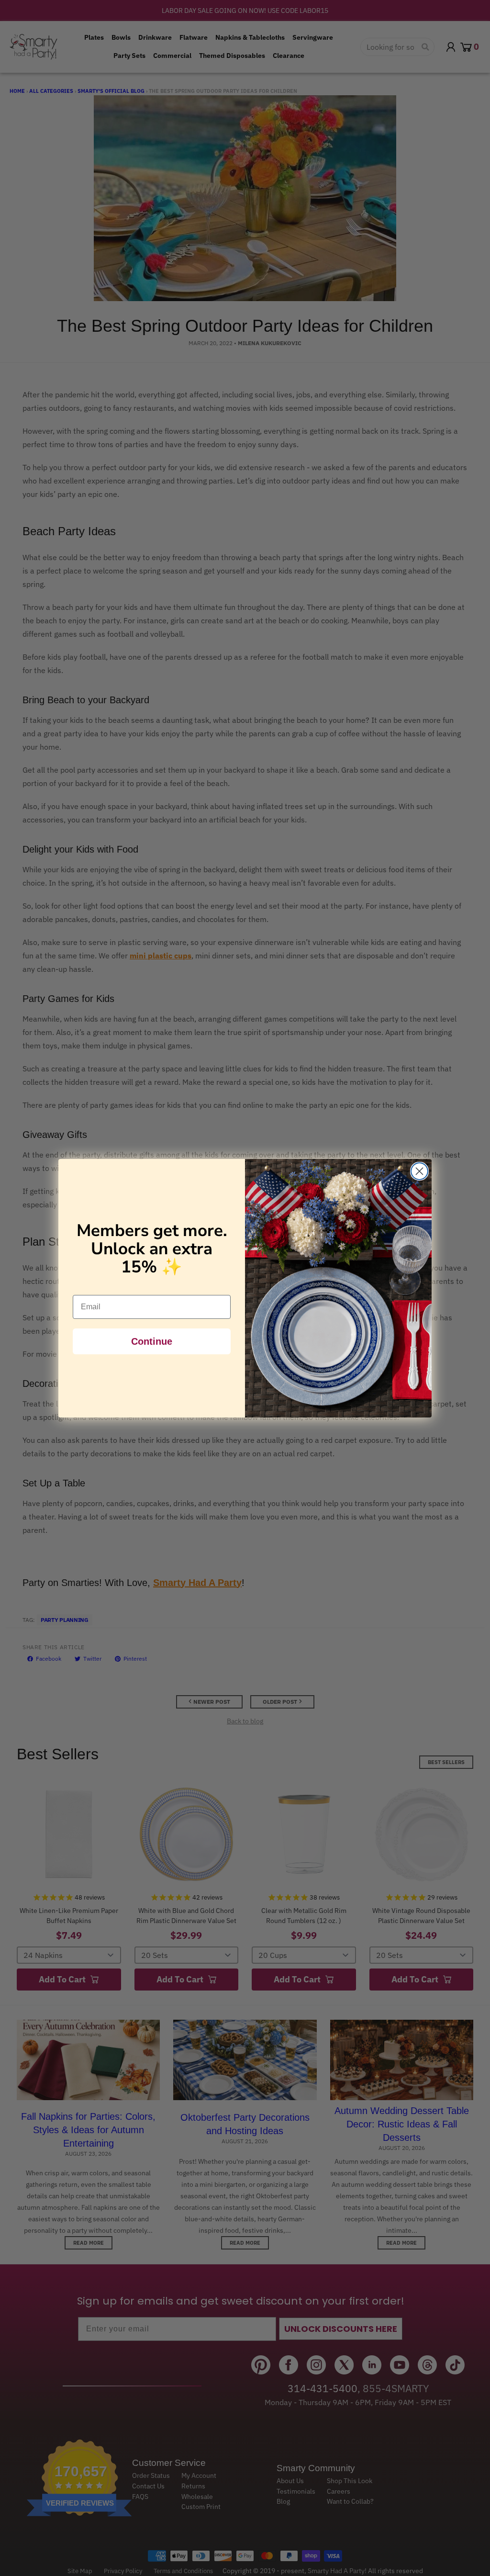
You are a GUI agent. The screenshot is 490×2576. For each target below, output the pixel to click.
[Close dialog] (419, 1171)
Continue (152, 1341)
